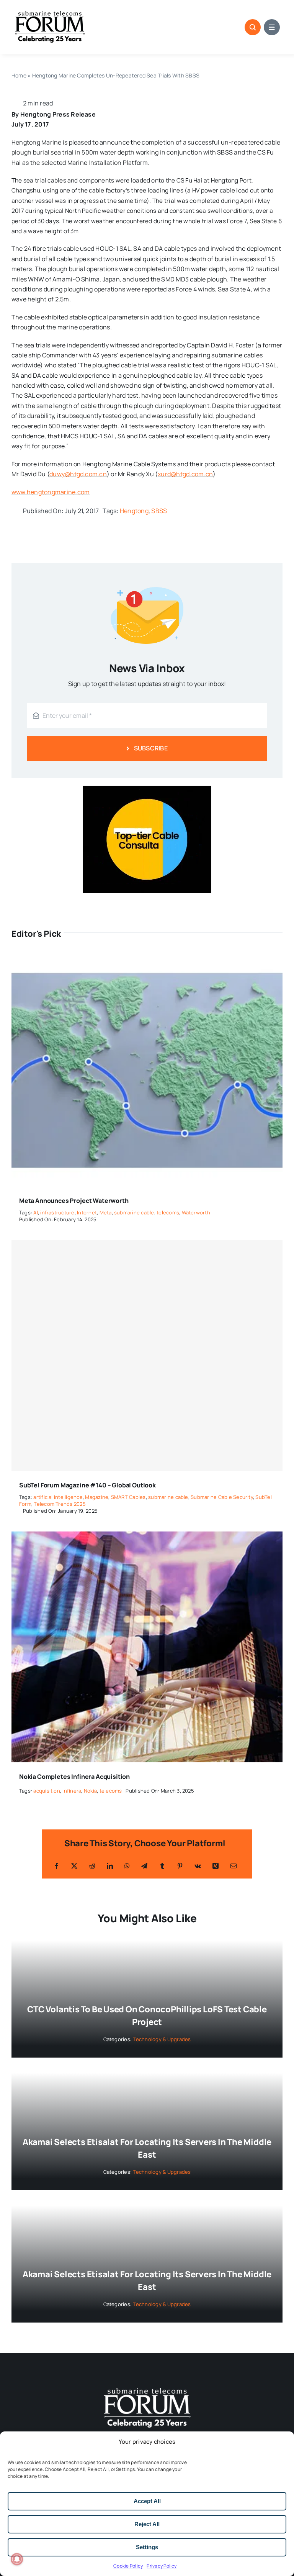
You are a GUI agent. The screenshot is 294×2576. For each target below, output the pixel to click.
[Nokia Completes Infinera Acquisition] (147, 1536)
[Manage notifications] (17, 2559)
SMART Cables (128, 1497)
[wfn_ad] (147, 789)
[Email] (234, 1866)
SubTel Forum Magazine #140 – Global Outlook (87, 1485)
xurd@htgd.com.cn (185, 474)
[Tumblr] (162, 1866)
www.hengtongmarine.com (51, 492)
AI (35, 1212)
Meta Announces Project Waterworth (74, 1201)
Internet (87, 1212)
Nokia (90, 1791)
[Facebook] (57, 1866)
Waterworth (196, 1212)
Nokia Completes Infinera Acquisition (74, 1777)
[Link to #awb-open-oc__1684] (272, 27)
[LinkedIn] (110, 1866)
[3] (147, 2387)
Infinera (72, 1791)
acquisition (47, 1791)
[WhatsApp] (127, 1866)
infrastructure (57, 1212)
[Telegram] (144, 1866)
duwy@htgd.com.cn (78, 474)
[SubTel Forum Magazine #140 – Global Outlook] (147, 1355)
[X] (74, 1866)
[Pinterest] (180, 1866)
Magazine (97, 1497)
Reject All (147, 2524)
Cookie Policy (128, 2566)
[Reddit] (92, 1866)
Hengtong (134, 511)
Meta (106, 1212)
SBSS (159, 511)
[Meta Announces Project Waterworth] (147, 961)
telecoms (168, 1212)
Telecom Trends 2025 (60, 1504)
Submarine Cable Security (222, 1497)
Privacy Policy (162, 2566)
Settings (147, 2547)
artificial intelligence (58, 1497)
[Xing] (216, 1866)
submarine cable (134, 1212)
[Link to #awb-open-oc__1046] (253, 27)
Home (19, 75)
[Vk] (198, 1866)
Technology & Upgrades (162, 2039)
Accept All (147, 2501)
